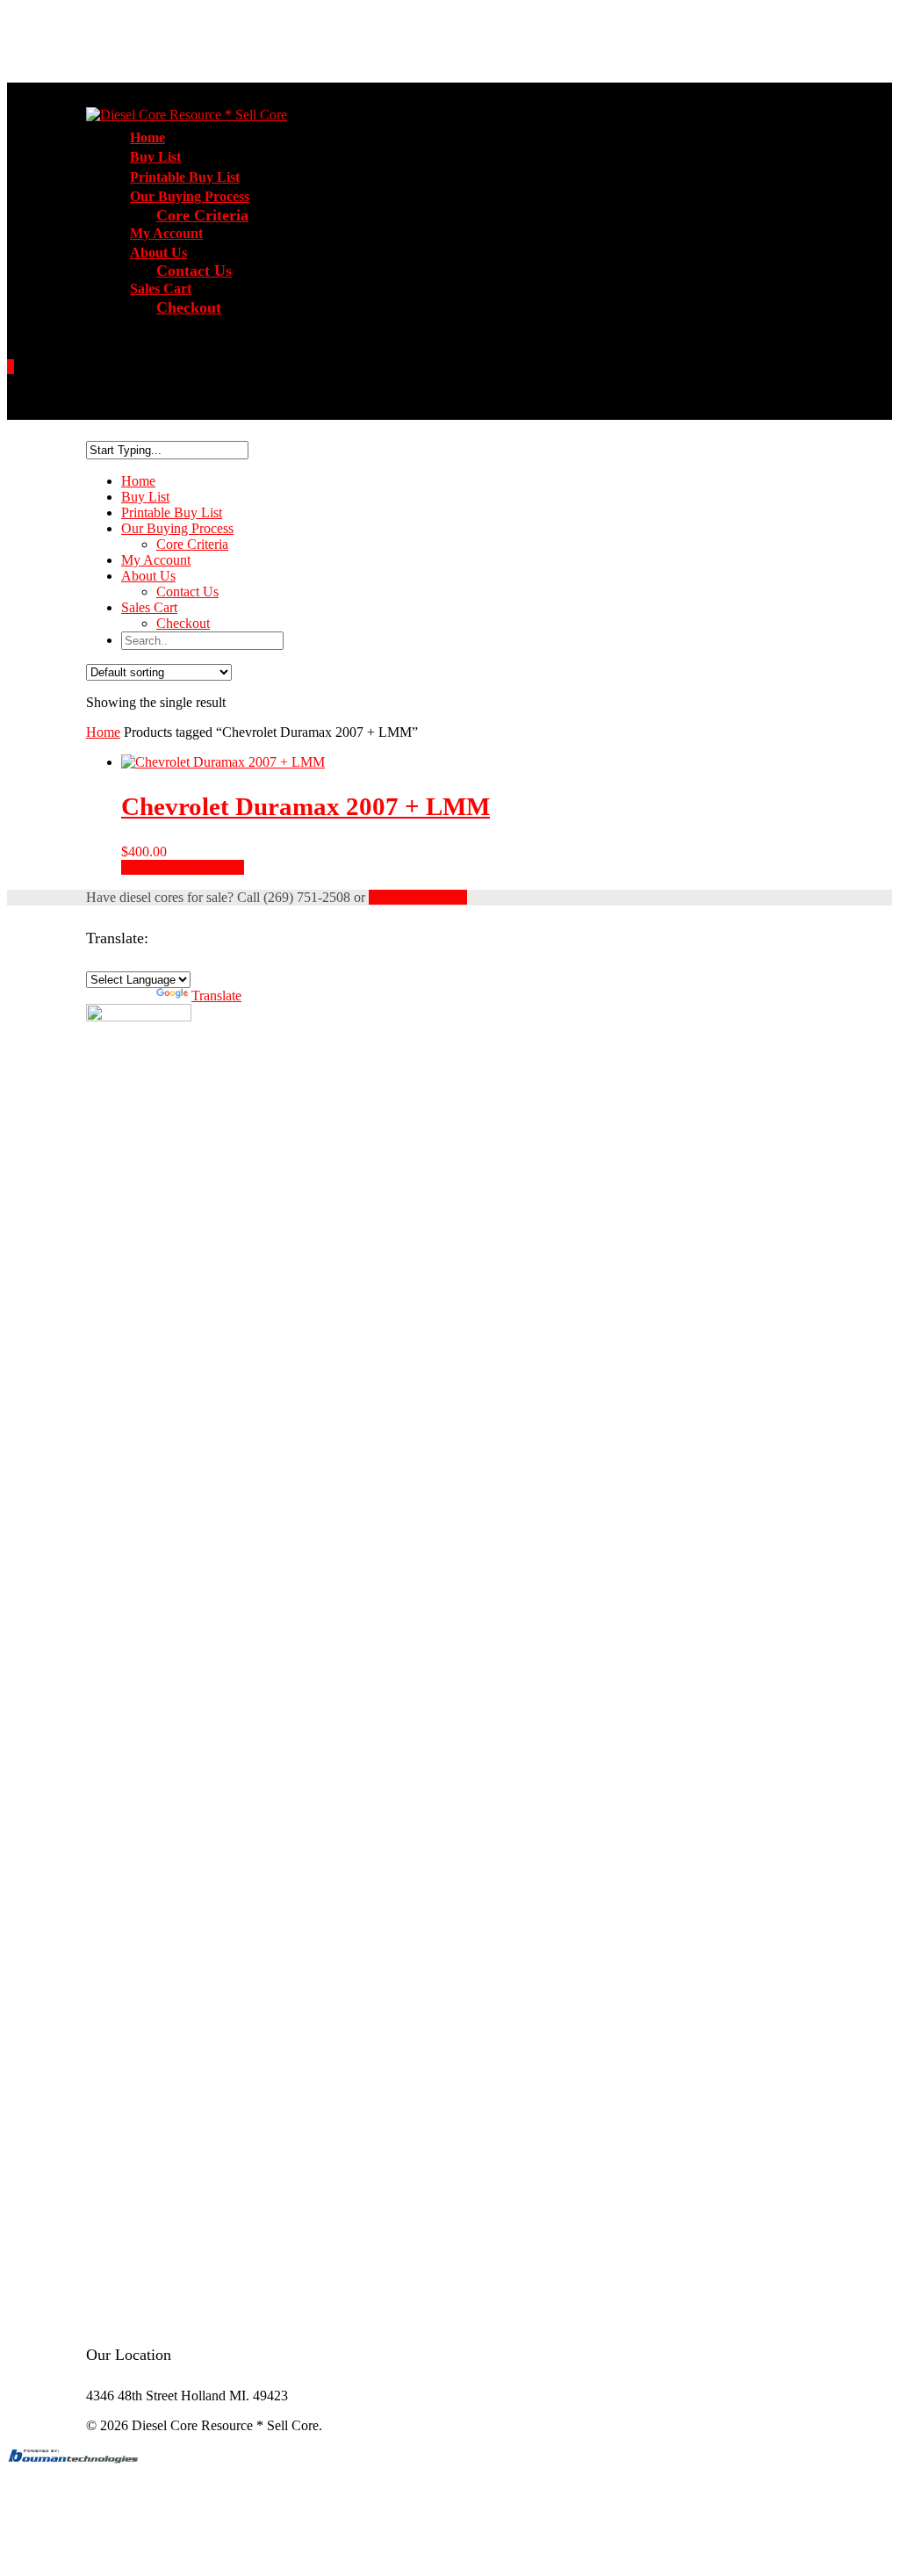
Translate (216, 996)
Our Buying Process (177, 528)
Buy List (145, 497)
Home (138, 481)
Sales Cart (149, 607)
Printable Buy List (172, 512)
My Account (156, 560)
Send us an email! (418, 897)
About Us (148, 576)
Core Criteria (202, 215)
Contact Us (194, 271)
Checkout (189, 307)
